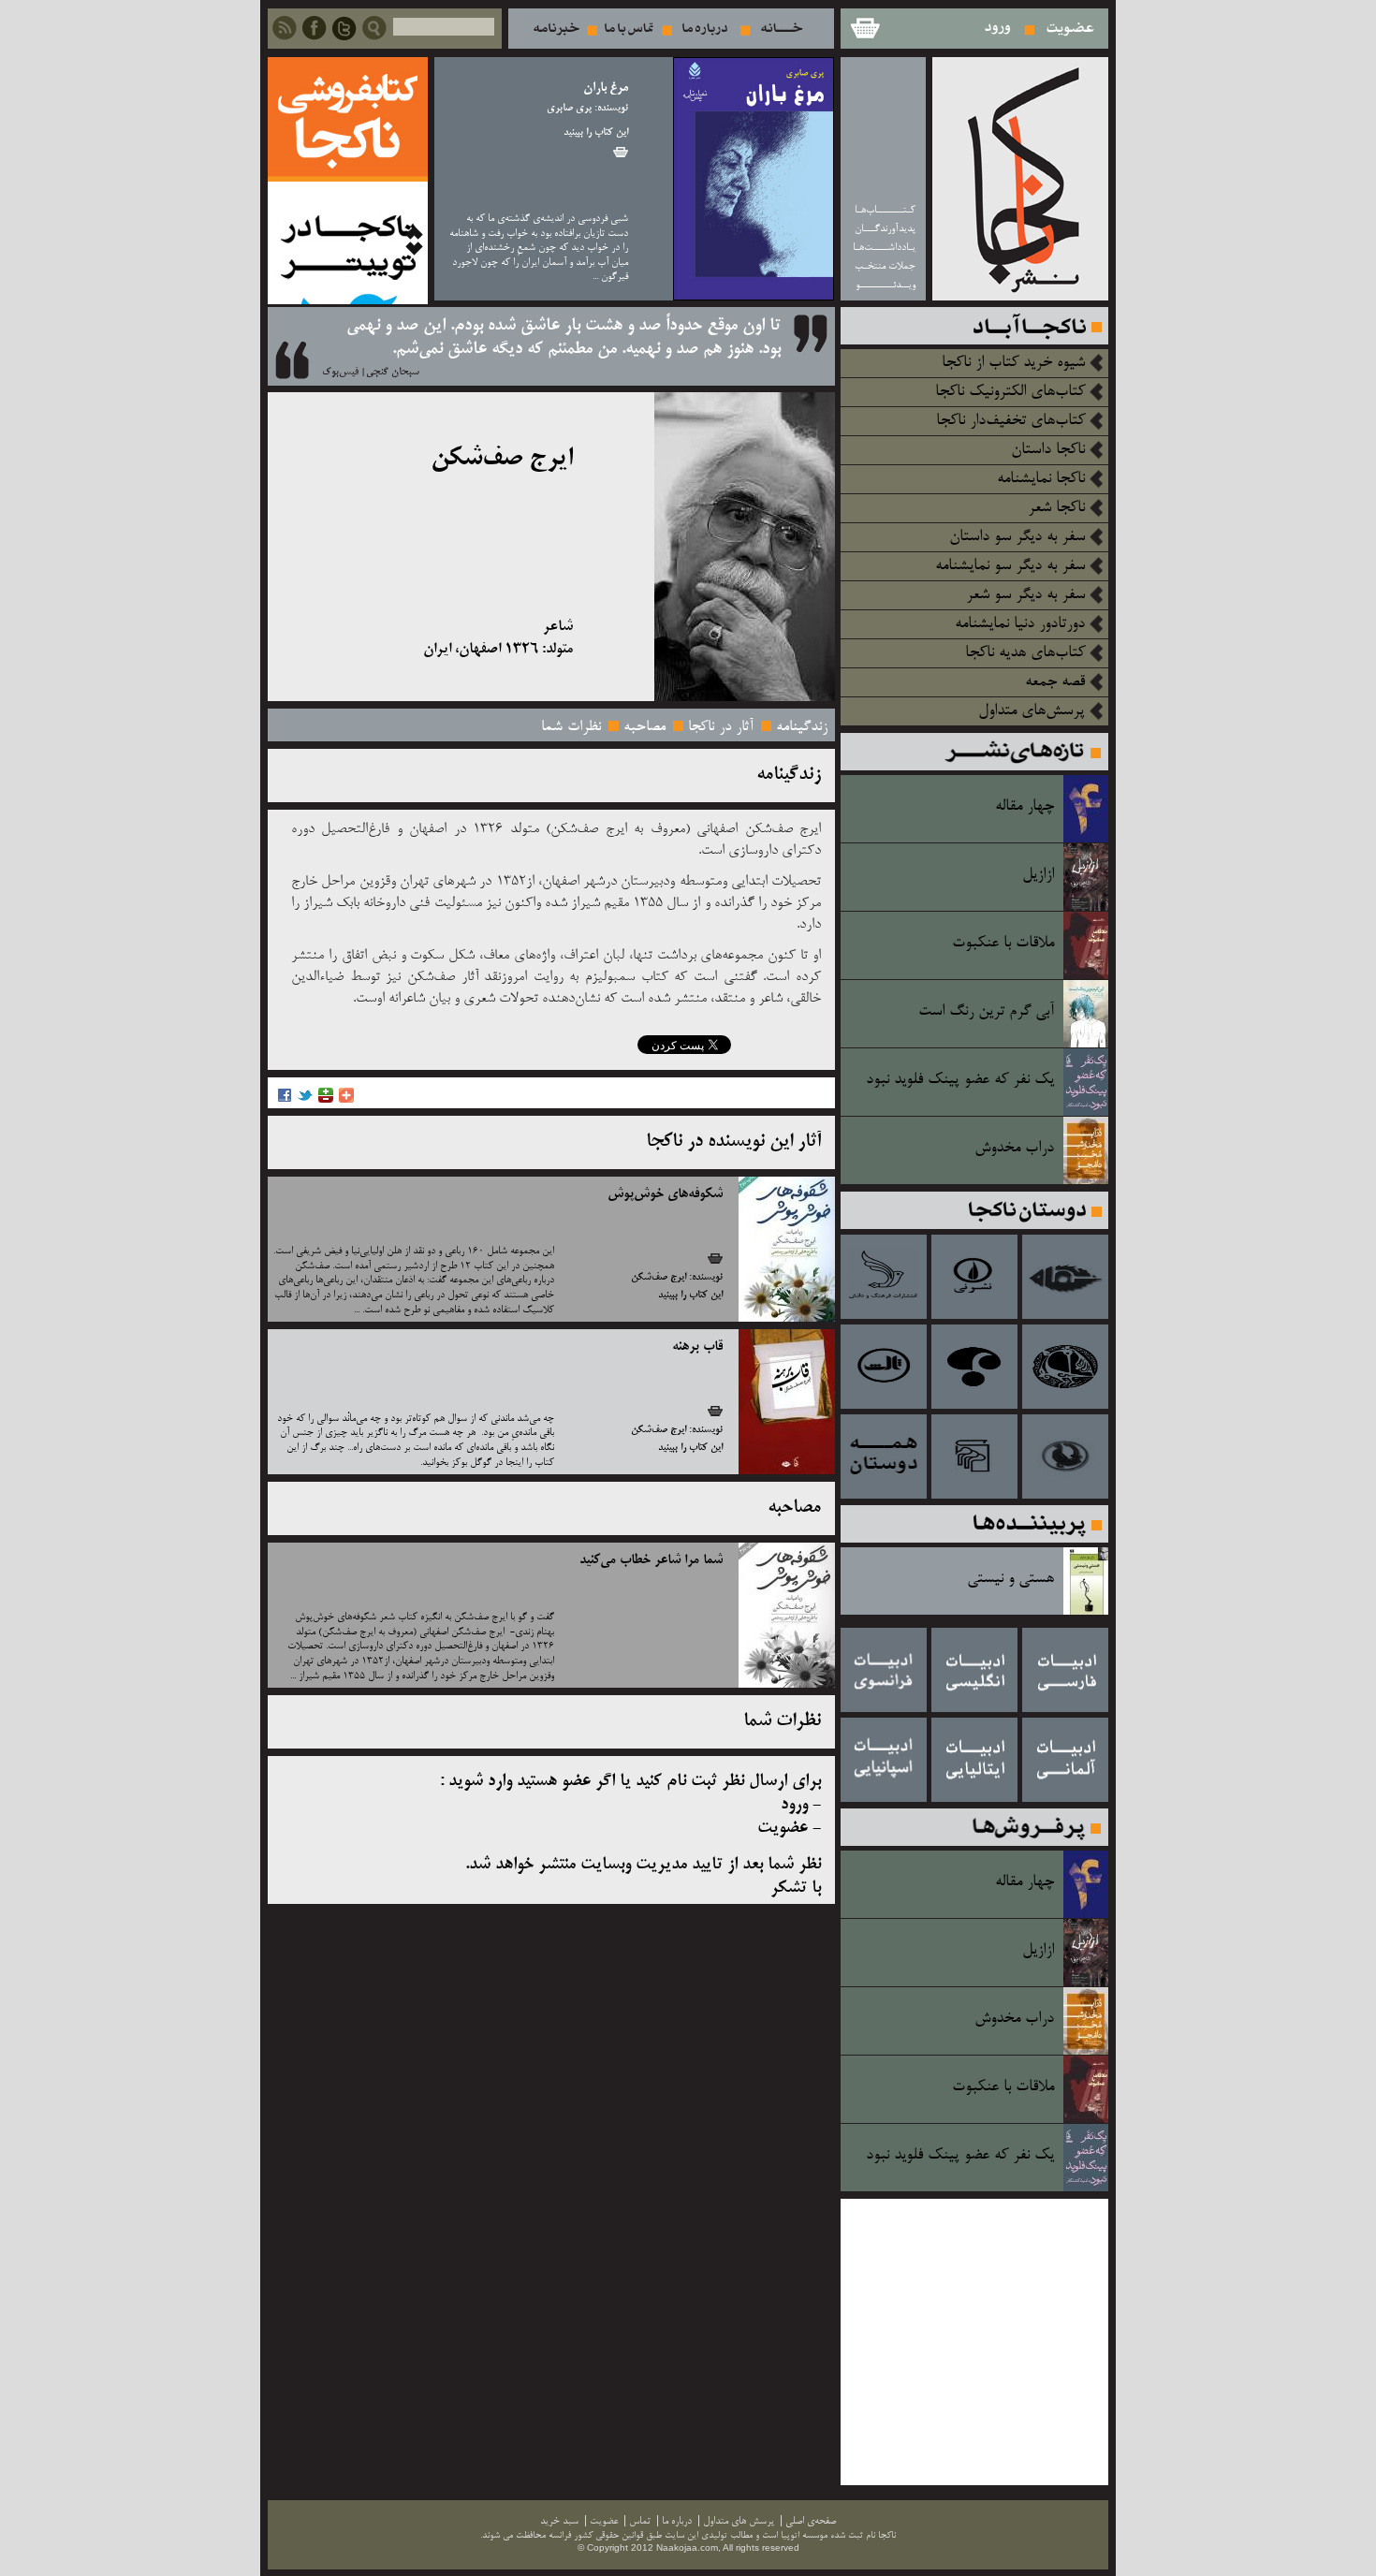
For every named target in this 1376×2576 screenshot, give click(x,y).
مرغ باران (606, 88)
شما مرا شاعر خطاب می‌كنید (651, 1560)
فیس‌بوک (340, 373)
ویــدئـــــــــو (886, 285)
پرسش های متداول (739, 2521)
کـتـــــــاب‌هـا (885, 210)
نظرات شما (571, 727)
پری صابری (569, 109)
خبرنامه (556, 29)
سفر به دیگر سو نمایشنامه (1010, 566)
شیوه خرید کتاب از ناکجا (1013, 363)
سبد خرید (864, 29)
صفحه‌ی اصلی (811, 2521)
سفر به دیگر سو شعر (1025, 595)
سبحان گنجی (393, 373)
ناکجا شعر (1056, 508)
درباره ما (705, 29)
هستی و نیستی (1010, 1579)
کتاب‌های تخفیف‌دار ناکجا (1010, 421)
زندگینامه (802, 727)
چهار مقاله (1025, 807)
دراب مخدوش (1014, 1149)
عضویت (1070, 29)
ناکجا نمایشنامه (1041, 479)
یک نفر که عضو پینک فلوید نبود (960, 1080)
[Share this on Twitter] (305, 1100)
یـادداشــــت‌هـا (884, 248)
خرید (621, 152)
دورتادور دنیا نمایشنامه (1020, 624)
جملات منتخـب (885, 266)
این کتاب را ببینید (596, 133)
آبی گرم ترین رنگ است (986, 1012)
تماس (629, 29)
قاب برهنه (697, 1347)
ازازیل (1038, 875)
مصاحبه (644, 727)
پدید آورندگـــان (885, 229)
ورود (998, 29)
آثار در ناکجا (721, 727)
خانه (782, 29)
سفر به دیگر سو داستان (1017, 537)
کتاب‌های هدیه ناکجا (1025, 653)
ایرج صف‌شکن (659, 1278)
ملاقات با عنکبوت (1003, 944)
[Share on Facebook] (285, 1100)
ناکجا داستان (1048, 450)
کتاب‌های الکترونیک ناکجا (1010, 392)
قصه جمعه (1055, 682)
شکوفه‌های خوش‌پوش (665, 1194)
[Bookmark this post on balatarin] (326, 1100)
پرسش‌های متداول (1032, 711)
